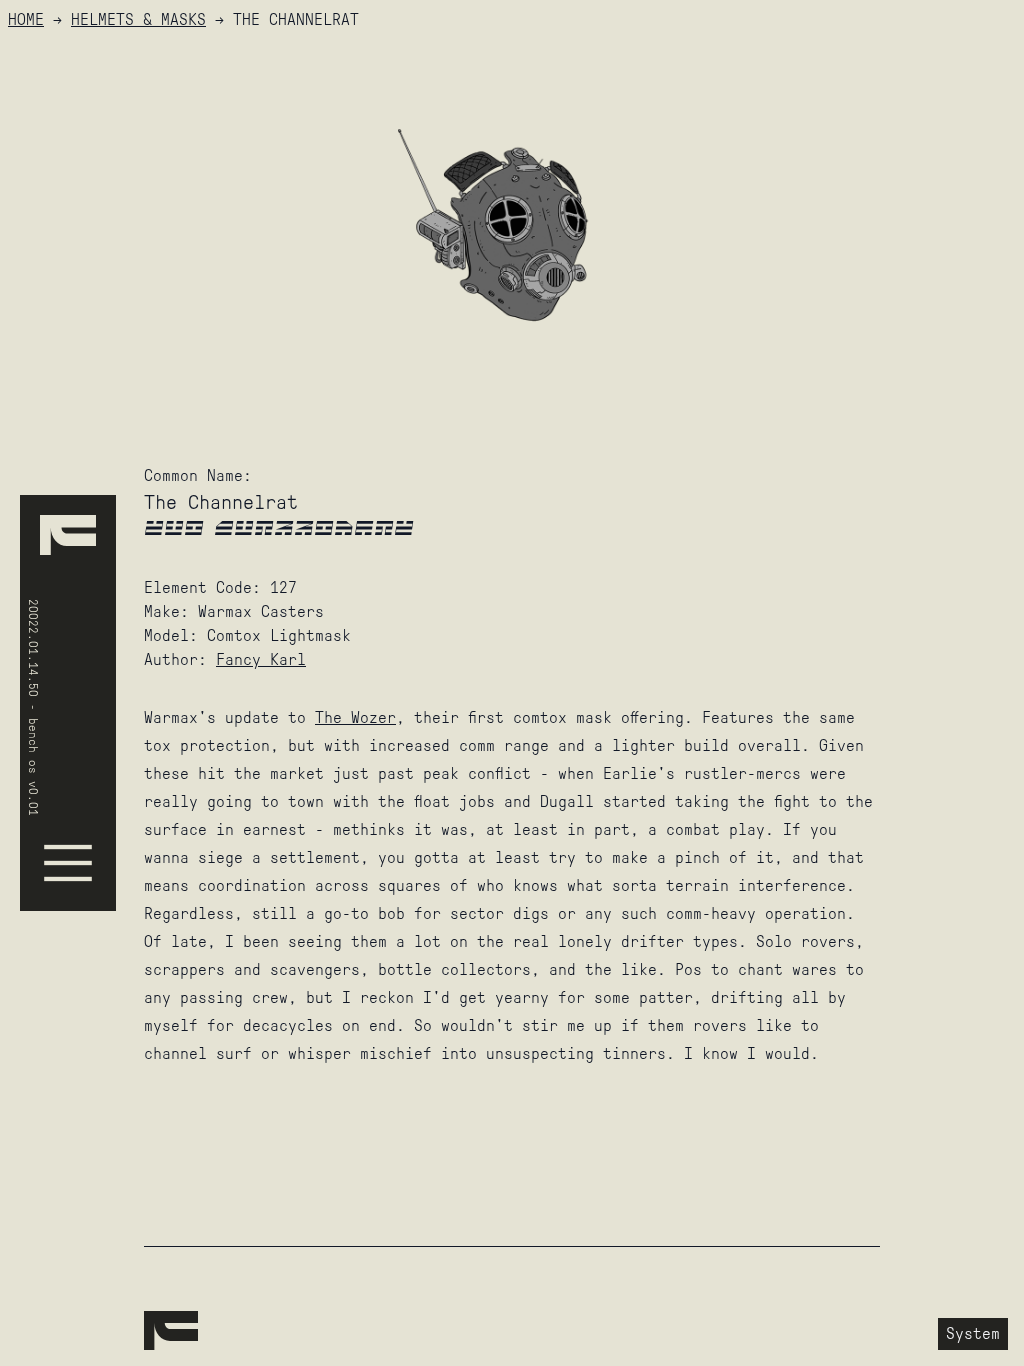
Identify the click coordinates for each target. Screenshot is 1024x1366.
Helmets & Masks (138, 19)
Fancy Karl (261, 659)
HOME (26, 19)
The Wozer (355, 717)
